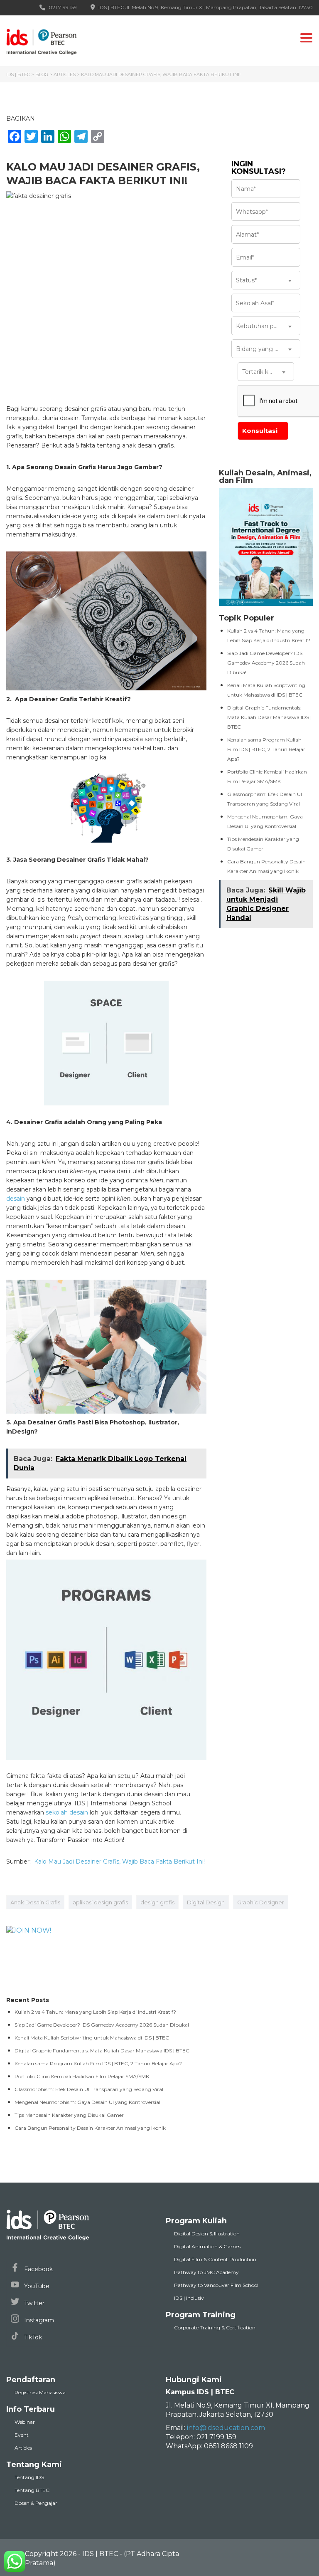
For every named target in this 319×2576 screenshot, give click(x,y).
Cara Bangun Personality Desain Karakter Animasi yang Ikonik (90, 2128)
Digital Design (206, 1902)
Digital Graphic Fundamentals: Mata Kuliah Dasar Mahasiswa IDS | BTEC (269, 717)
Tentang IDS (29, 2477)
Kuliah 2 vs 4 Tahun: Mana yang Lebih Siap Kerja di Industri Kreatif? (95, 2012)
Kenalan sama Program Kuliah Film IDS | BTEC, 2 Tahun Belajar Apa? (266, 749)
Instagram (38, 2320)
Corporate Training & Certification (215, 2328)
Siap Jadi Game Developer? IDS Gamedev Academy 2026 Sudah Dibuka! (266, 663)
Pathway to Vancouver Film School (216, 2285)
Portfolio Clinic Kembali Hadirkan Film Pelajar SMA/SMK (82, 2076)
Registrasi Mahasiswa (40, 2392)
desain (16, 1199)
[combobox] (266, 280)
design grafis (157, 1902)
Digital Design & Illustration (207, 2234)
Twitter (33, 2303)
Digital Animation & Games (207, 2246)
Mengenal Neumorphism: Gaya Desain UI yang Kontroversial (87, 2102)
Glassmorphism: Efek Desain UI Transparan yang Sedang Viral (89, 2089)
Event (22, 2435)
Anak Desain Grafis (35, 1902)
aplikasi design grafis (100, 1902)
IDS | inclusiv (189, 2298)
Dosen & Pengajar (36, 2503)
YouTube (36, 2286)
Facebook (38, 2269)
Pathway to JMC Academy (206, 2272)
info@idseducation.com (226, 2428)
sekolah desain (67, 1812)
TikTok (32, 2337)
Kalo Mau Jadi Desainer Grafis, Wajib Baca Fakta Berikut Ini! (119, 1862)
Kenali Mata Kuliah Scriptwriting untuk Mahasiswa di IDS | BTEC (92, 2038)
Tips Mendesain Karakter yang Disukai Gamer (69, 2115)
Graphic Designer (261, 1902)
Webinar (25, 2422)
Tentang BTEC (32, 2490)
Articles (23, 2448)
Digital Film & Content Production (215, 2259)
